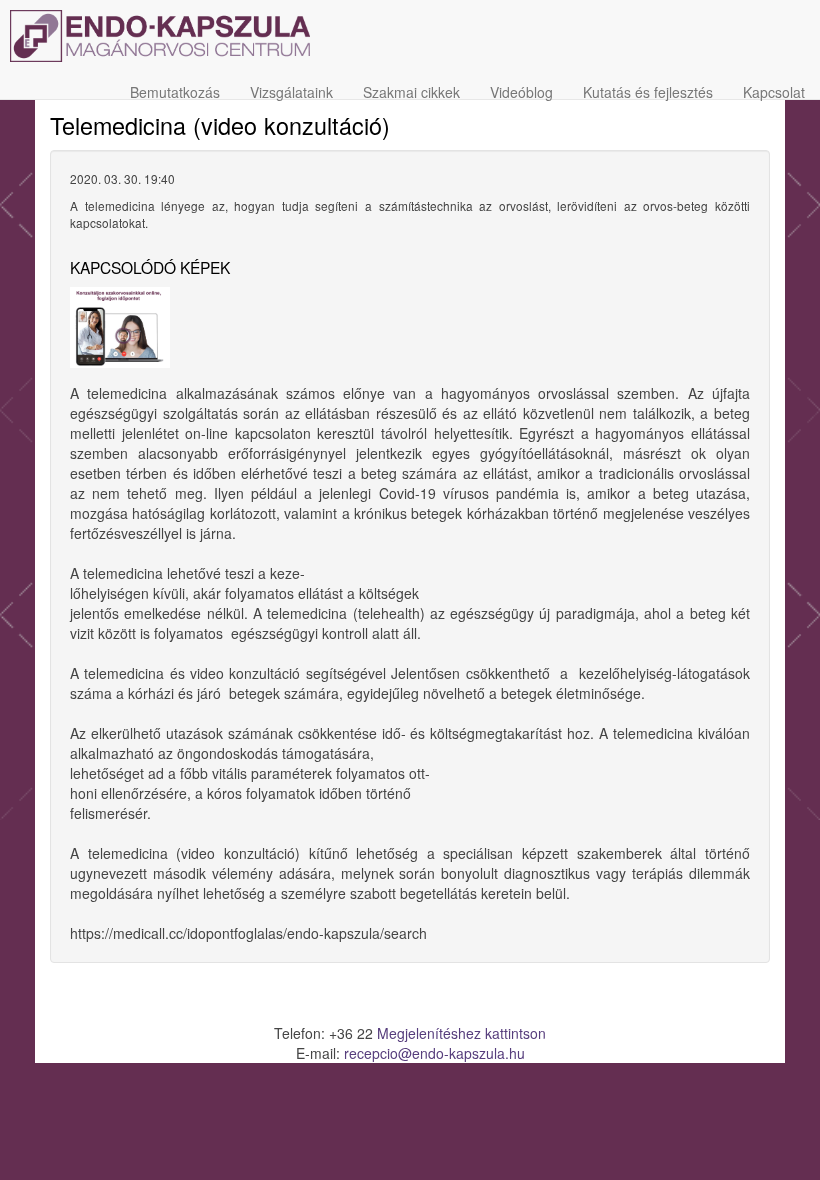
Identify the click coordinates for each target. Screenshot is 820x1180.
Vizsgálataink (291, 92)
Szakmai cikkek (411, 92)
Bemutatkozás (175, 92)
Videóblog (521, 92)
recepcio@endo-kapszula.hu (434, 1053)
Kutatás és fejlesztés (648, 92)
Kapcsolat (774, 92)
